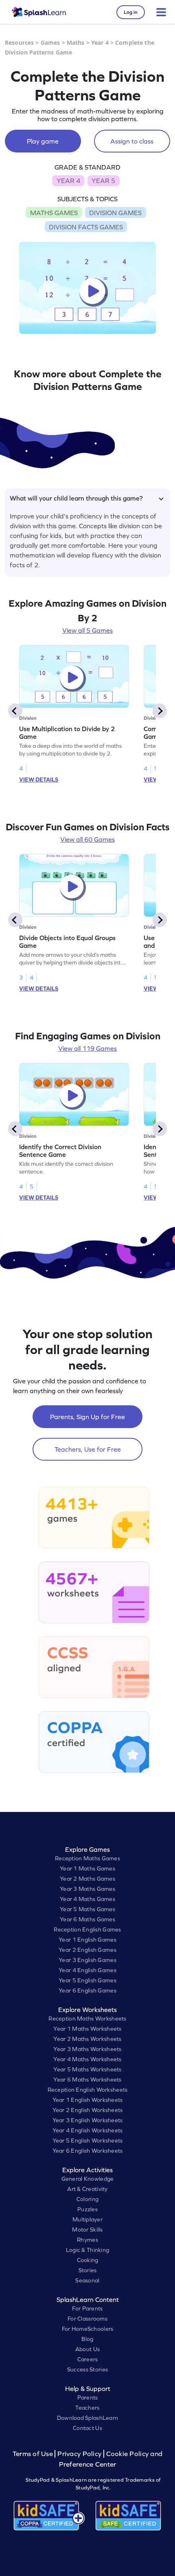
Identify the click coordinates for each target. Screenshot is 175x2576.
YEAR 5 (103, 181)
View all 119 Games (87, 1048)
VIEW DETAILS (39, 780)
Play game (43, 141)
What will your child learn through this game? (76, 498)
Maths (76, 42)
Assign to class (132, 141)
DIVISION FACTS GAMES (86, 227)
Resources (19, 42)
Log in (131, 12)
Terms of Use (34, 2454)
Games (50, 42)
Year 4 (100, 42)
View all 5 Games (87, 630)
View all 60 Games (87, 839)
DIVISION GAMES (115, 213)
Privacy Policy (79, 2454)
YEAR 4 (68, 181)
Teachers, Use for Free (88, 1449)
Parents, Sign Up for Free (87, 1417)
